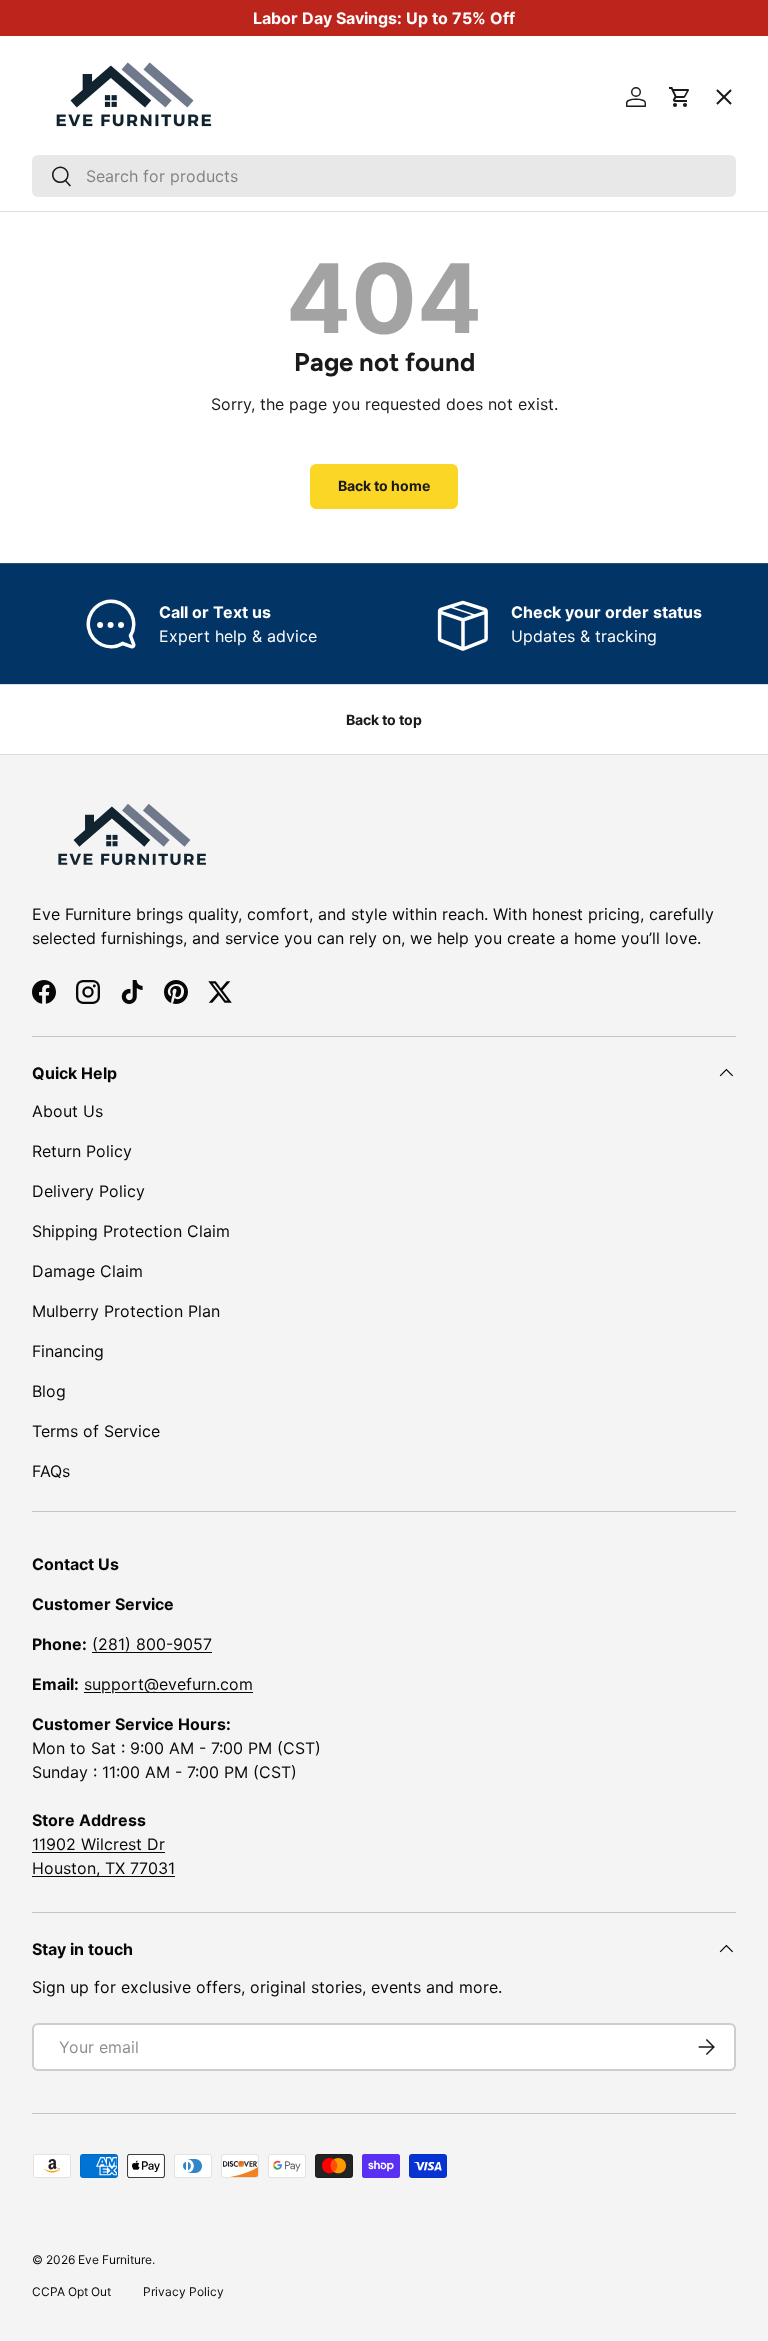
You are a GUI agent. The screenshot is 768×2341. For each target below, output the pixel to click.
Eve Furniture (115, 2259)
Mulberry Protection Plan (126, 1311)
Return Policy (82, 1151)
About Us (67, 1111)
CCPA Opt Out (71, 2291)
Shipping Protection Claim (131, 1231)
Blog (49, 1391)
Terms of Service (96, 1431)
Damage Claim (87, 1271)
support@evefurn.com (168, 1684)
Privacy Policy (183, 2291)
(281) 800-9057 (152, 1644)
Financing (68, 1351)
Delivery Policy (88, 1191)
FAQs (51, 1471)
